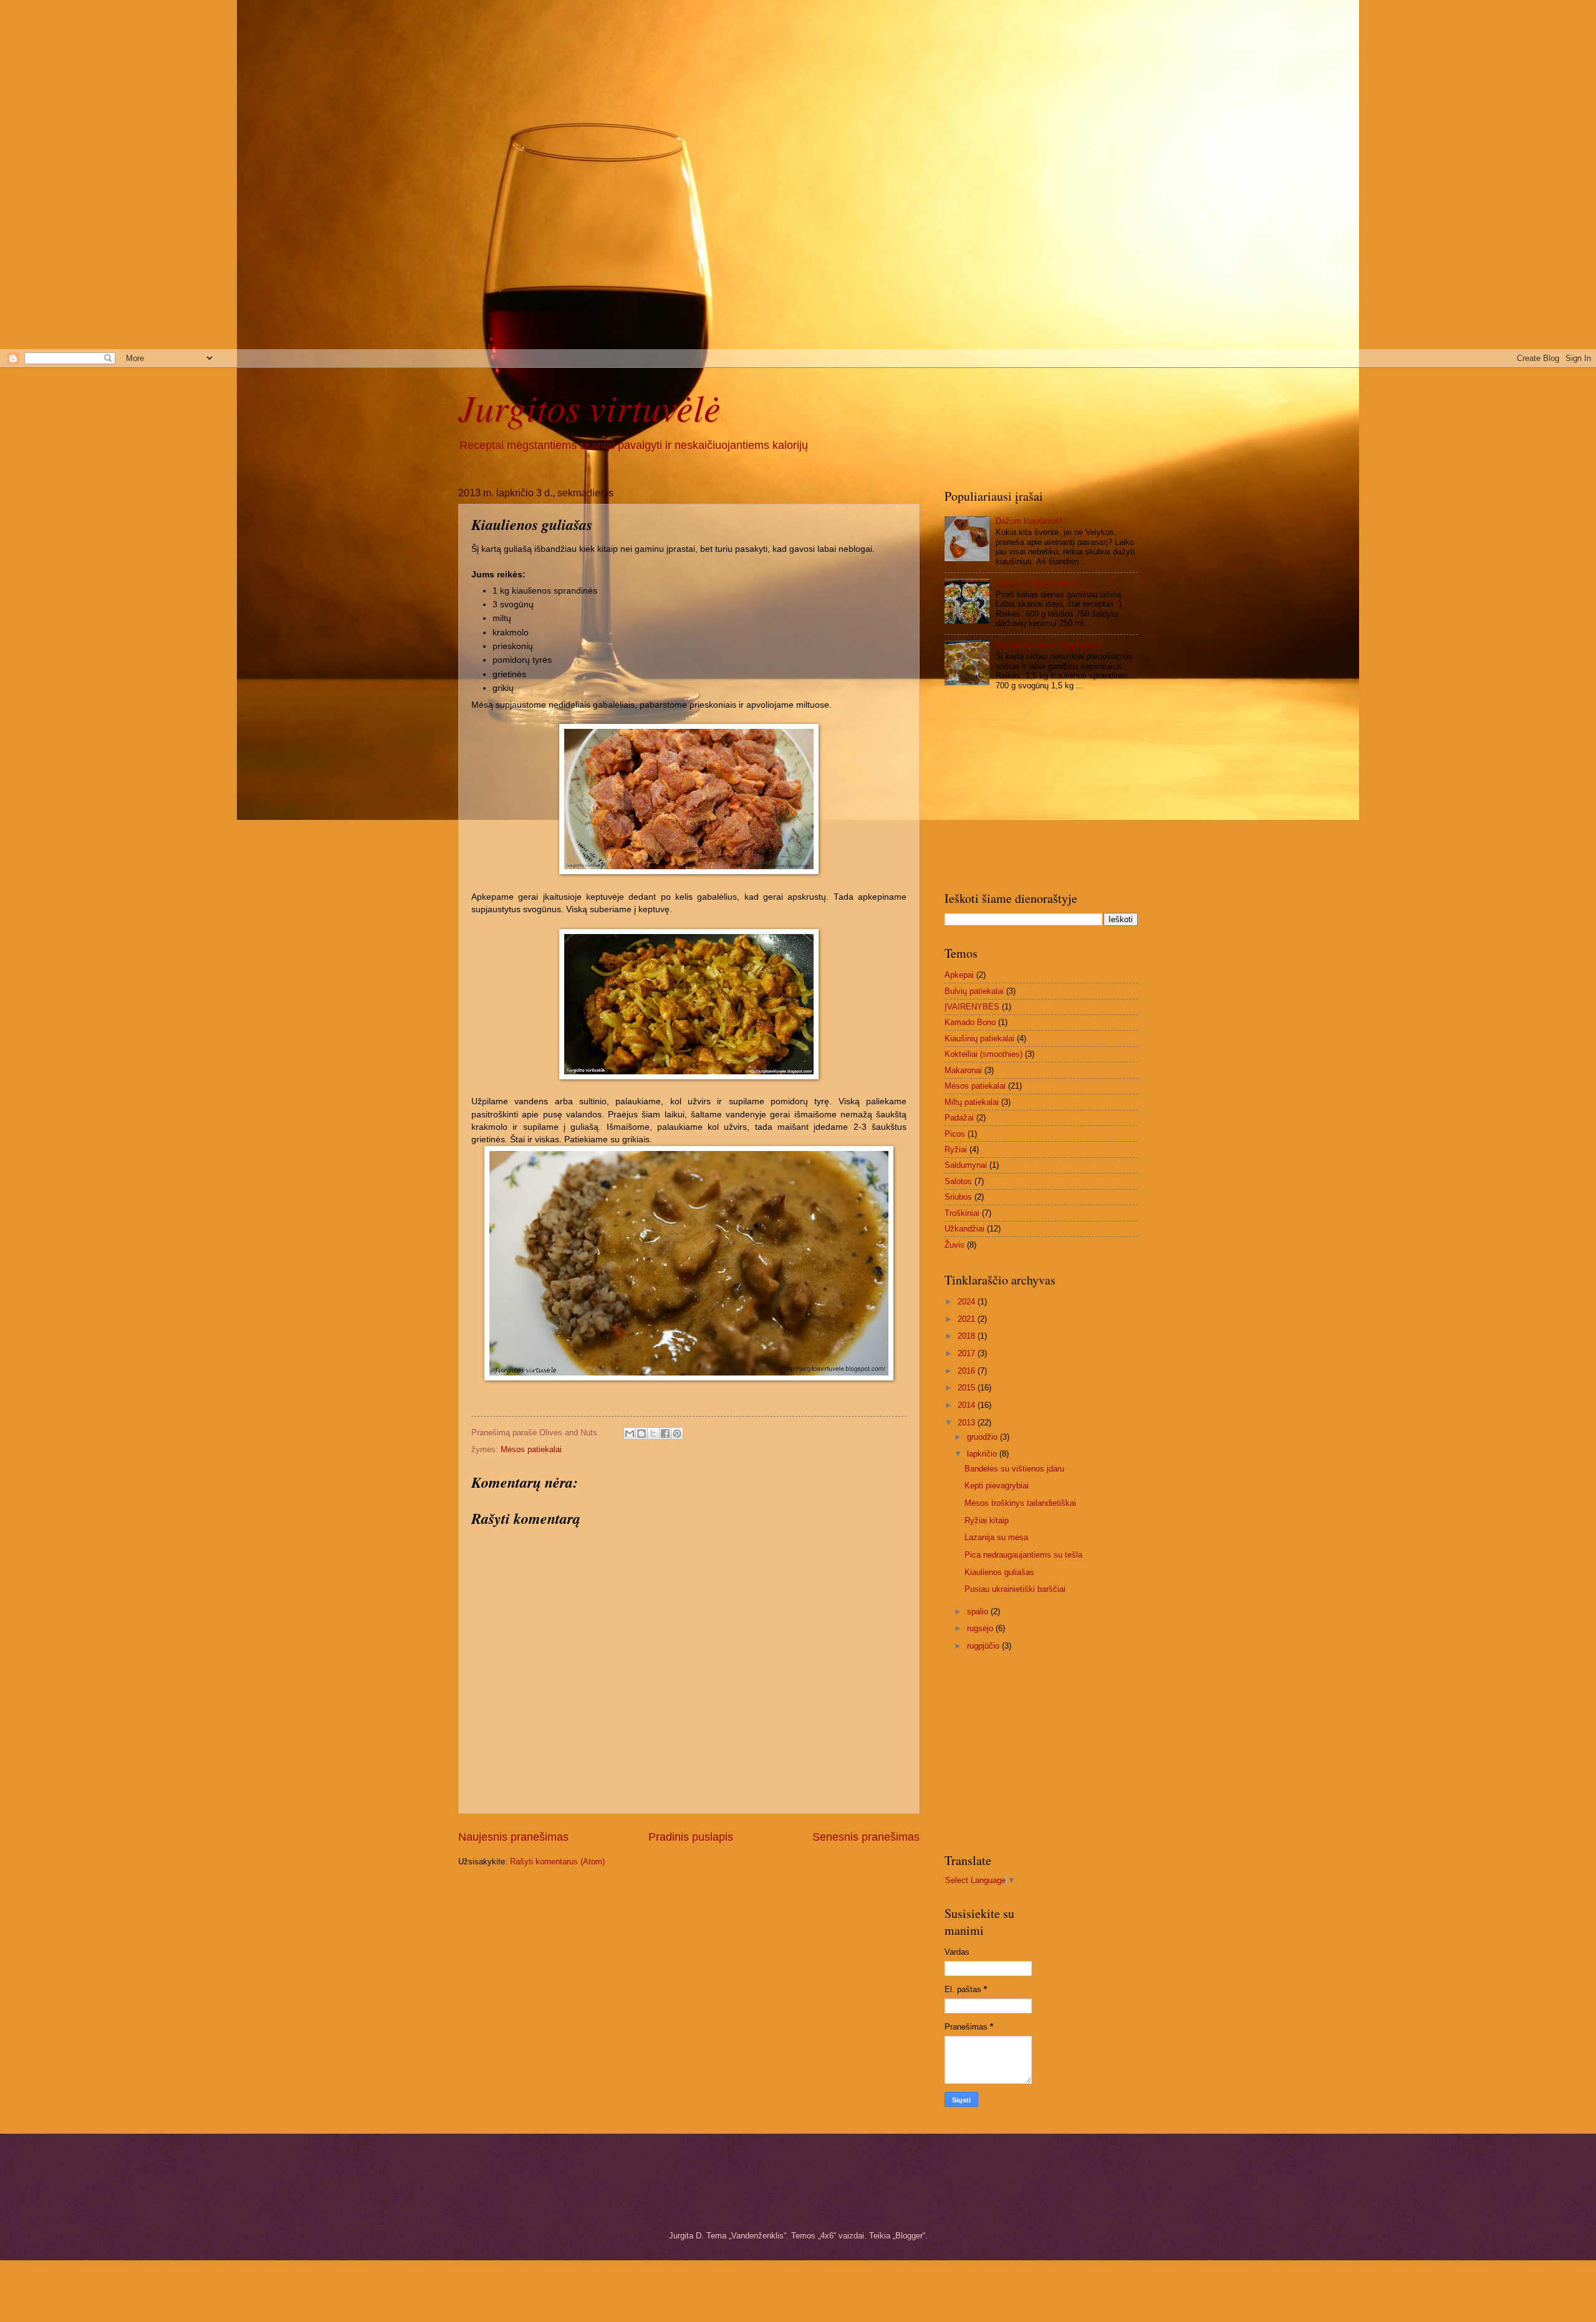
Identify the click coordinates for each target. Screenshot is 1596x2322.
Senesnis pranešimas (866, 1837)
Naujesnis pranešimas (513, 1837)
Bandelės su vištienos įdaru (1014, 1469)
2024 (968, 1302)
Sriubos (958, 1197)
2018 (968, 1336)
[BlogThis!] (642, 1433)
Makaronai (963, 1070)
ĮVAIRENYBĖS (972, 1007)
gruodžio (983, 1437)
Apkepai (959, 975)
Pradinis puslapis (691, 1837)
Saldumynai (966, 1165)
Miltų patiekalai (972, 1102)
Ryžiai (956, 1149)
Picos (955, 1134)
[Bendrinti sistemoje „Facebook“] (665, 1433)
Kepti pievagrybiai (997, 1486)
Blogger (909, 2236)
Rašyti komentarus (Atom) (557, 1862)
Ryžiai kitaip (987, 1520)
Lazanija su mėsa (996, 1537)
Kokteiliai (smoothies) (983, 1054)
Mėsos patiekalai (531, 1449)
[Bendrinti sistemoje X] (653, 1433)
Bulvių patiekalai (974, 991)
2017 (968, 1353)
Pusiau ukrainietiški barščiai (1015, 1589)
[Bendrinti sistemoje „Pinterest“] (677, 1433)
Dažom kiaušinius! (1029, 521)
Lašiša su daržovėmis (1035, 583)
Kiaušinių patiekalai (979, 1038)
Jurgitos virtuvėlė (589, 407)
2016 (968, 1371)
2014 (968, 1405)
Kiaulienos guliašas (999, 1572)
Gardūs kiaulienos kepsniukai (1049, 645)
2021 (968, 1319)
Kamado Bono (970, 1022)
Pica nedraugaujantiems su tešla (1023, 1555)
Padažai (959, 1118)
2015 (968, 1388)
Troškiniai (962, 1213)
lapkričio (983, 1454)
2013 (968, 1423)
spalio (979, 1611)
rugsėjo (981, 1628)
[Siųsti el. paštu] (630, 1433)
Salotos (958, 1181)
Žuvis (954, 1245)
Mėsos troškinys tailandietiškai (1020, 1503)
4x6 (827, 2236)
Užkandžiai (964, 1229)
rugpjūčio (984, 1646)
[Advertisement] (374, 87)
